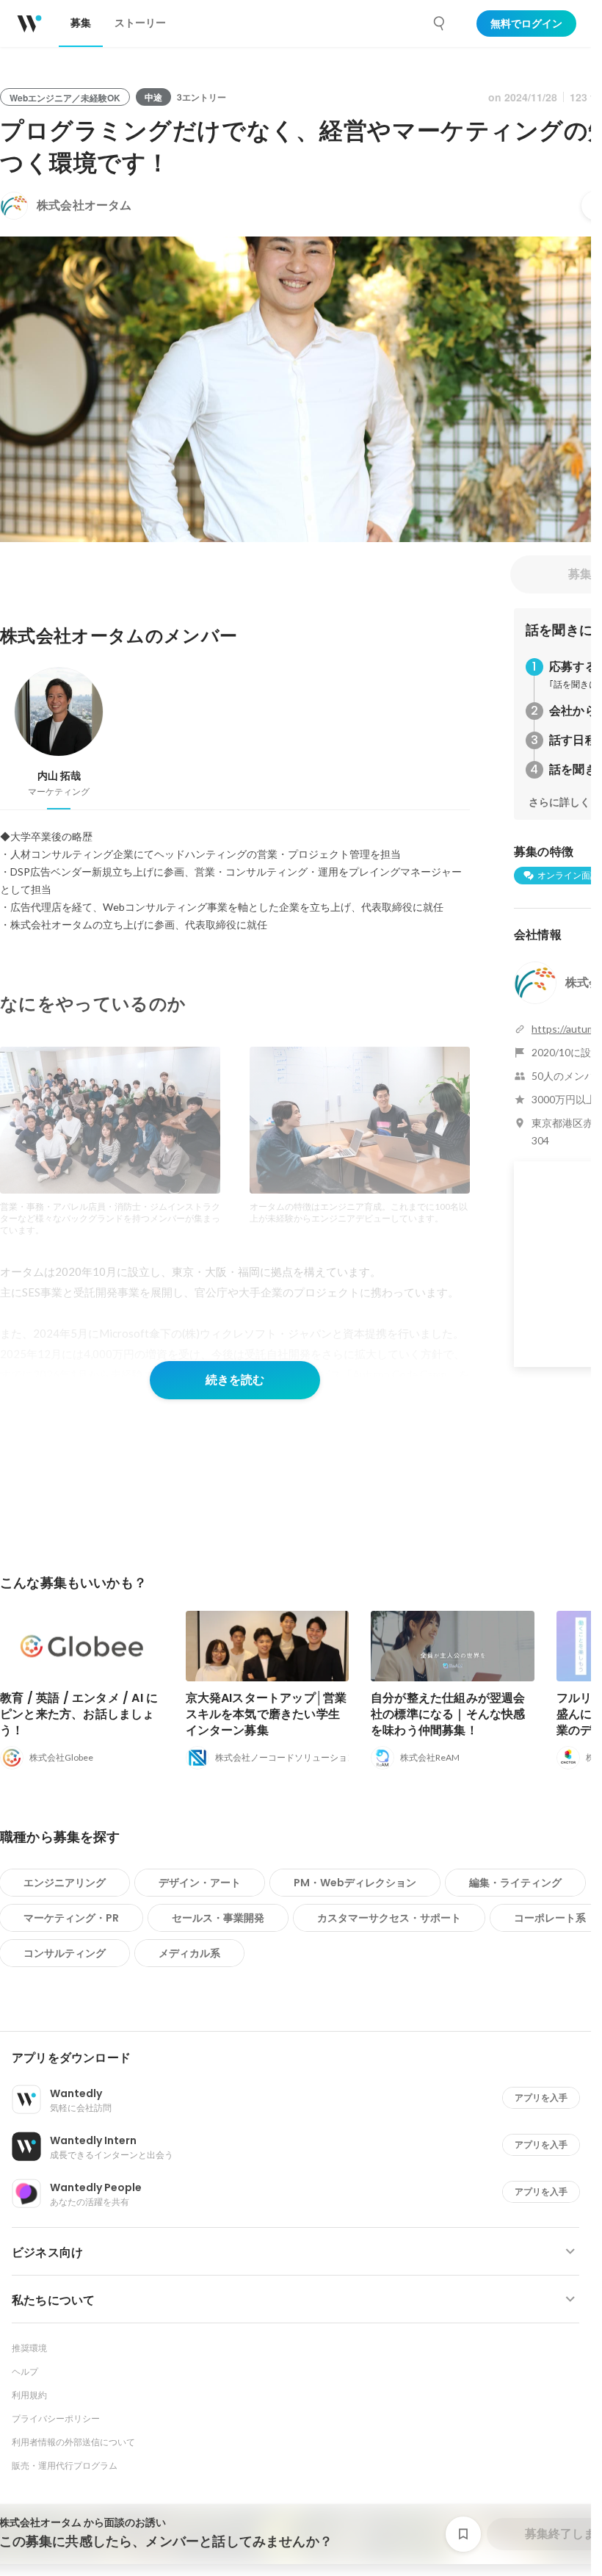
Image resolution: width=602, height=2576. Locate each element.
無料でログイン (526, 24)
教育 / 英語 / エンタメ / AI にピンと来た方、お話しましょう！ (79, 1714)
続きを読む (235, 1380)
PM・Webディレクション (355, 1883)
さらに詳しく (559, 802)
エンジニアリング (65, 1883)
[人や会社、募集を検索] (440, 24)
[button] (301, 2058)
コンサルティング (65, 1953)
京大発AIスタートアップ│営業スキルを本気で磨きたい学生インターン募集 (266, 1714)
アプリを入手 (541, 2097)
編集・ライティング (515, 1883)
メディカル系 (189, 1953)
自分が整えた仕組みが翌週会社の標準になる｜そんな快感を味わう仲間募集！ (448, 1714)
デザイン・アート (200, 1883)
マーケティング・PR (71, 1918)
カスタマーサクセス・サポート (389, 1918)
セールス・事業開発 (218, 1918)
